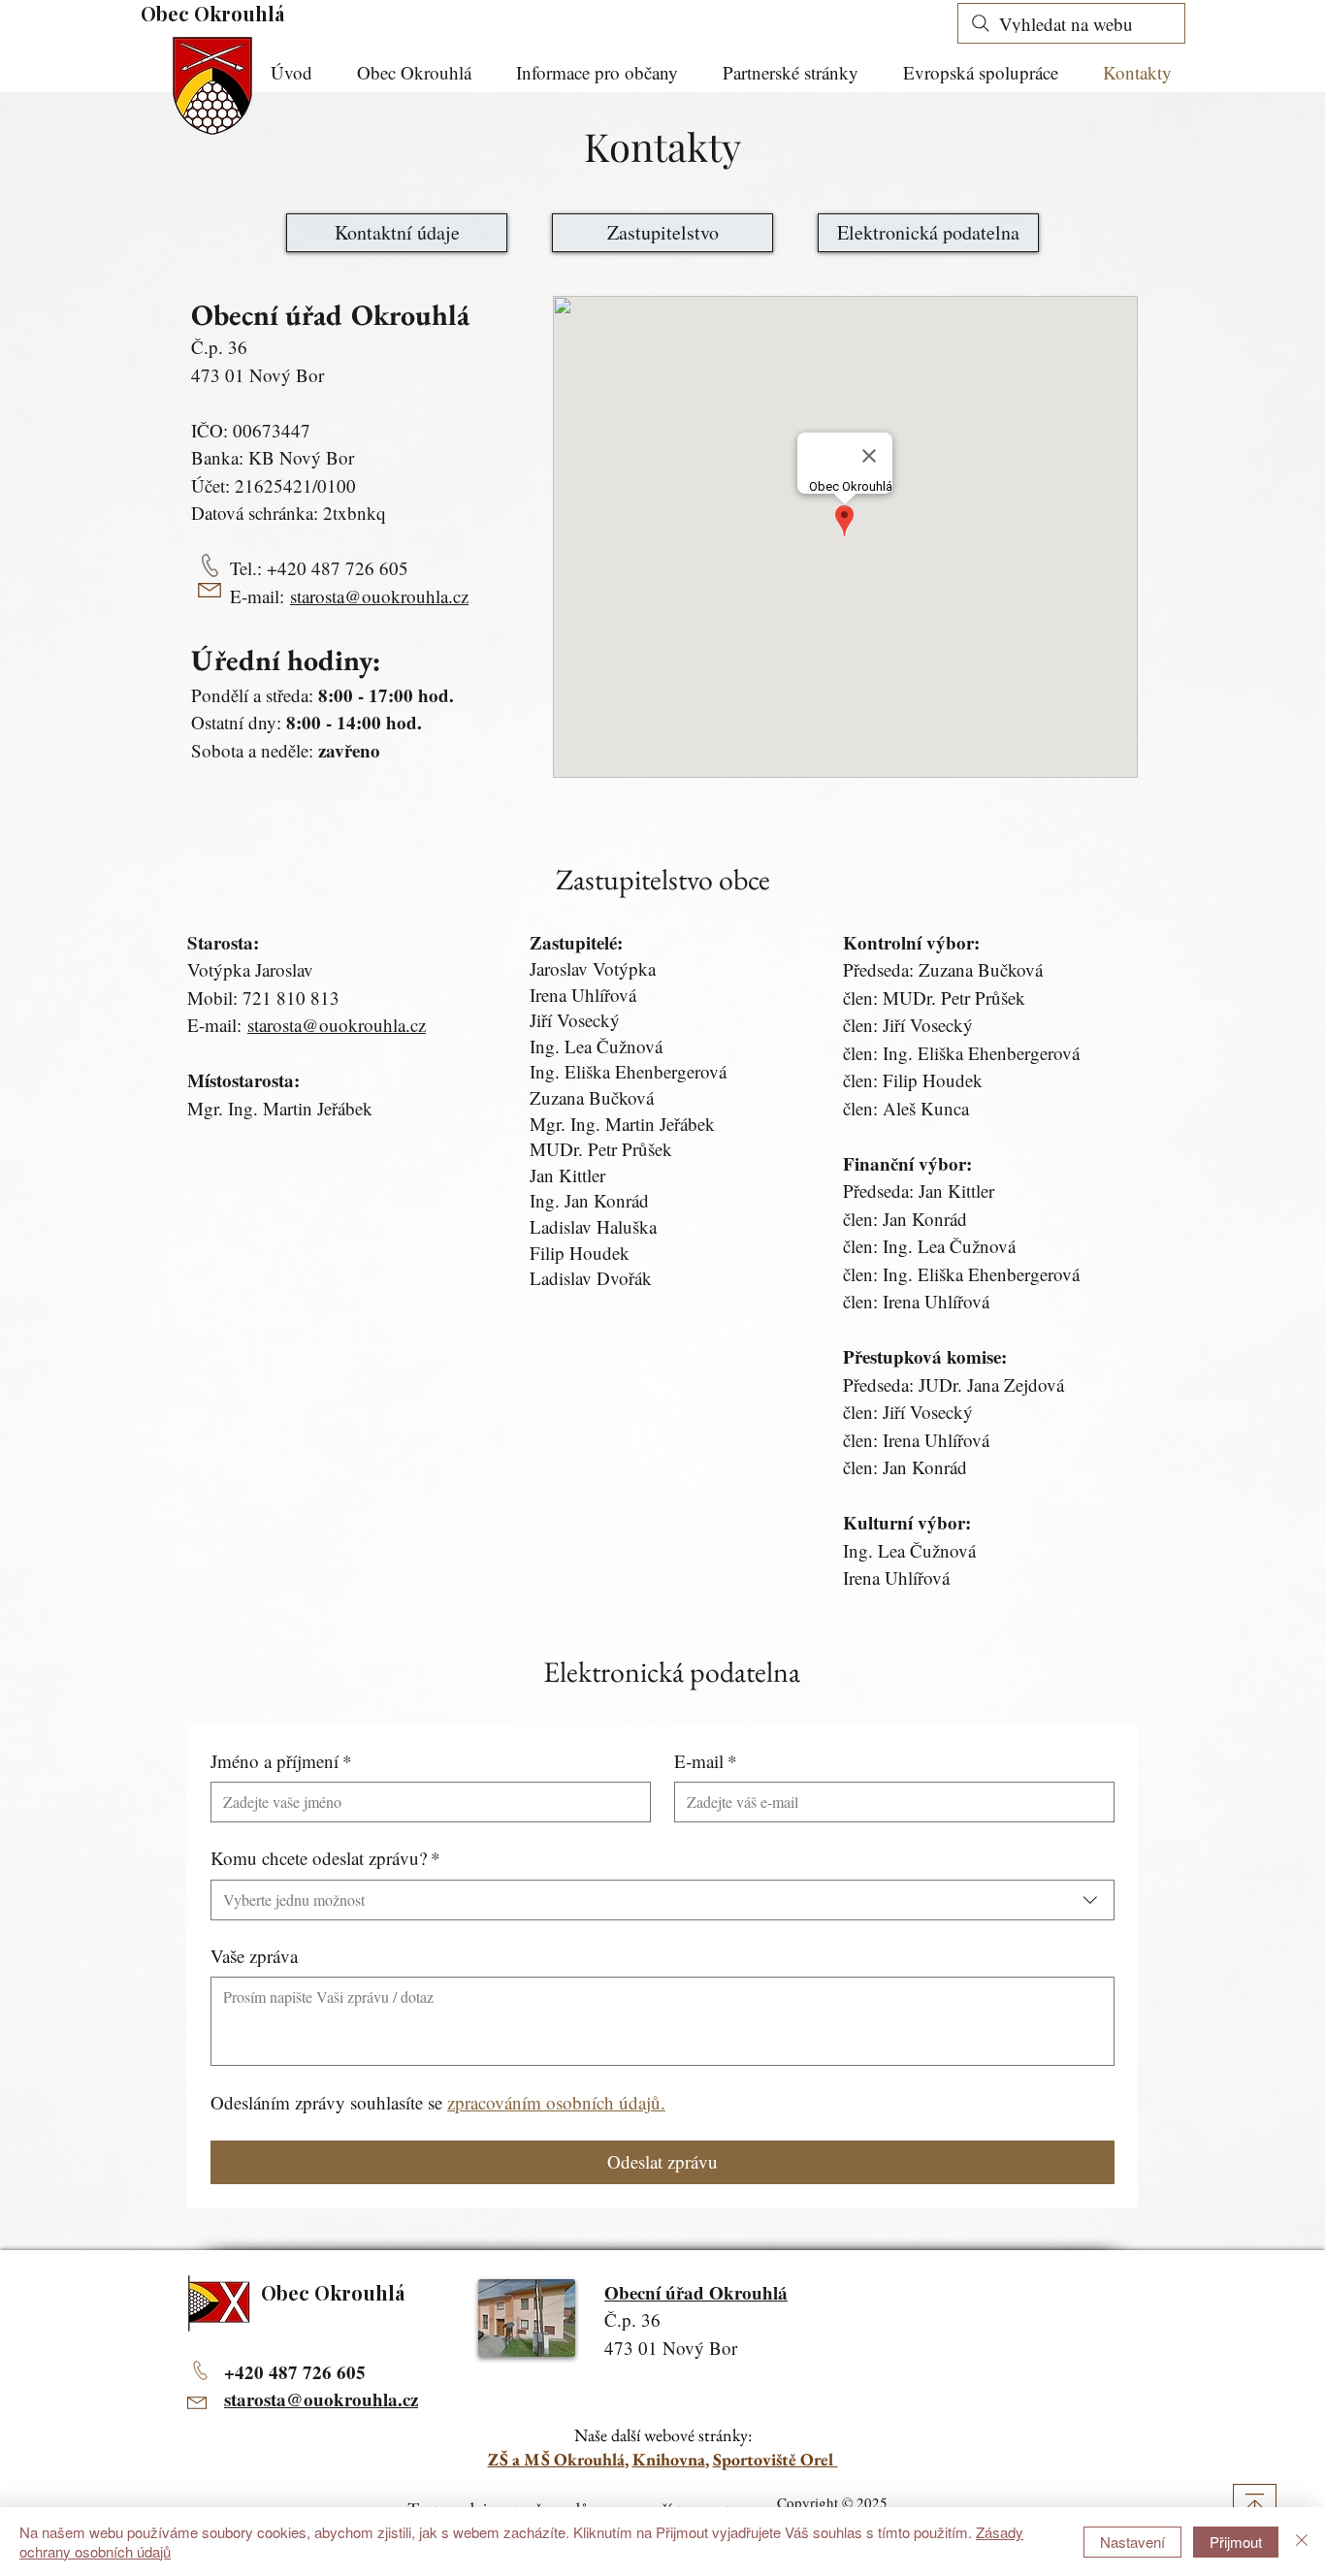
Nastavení (1132, 2542)
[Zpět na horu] (1255, 2506)
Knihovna (669, 2459)
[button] (605, 73)
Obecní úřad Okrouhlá (696, 2292)
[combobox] (662, 1900)
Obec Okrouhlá (212, 13)
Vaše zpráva (254, 1956)
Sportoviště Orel (776, 2459)
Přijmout (1236, 2542)
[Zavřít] (1302, 2542)
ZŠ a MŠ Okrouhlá (556, 2459)
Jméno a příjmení (281, 1761)
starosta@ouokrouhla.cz (379, 596)
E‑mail (706, 1761)
